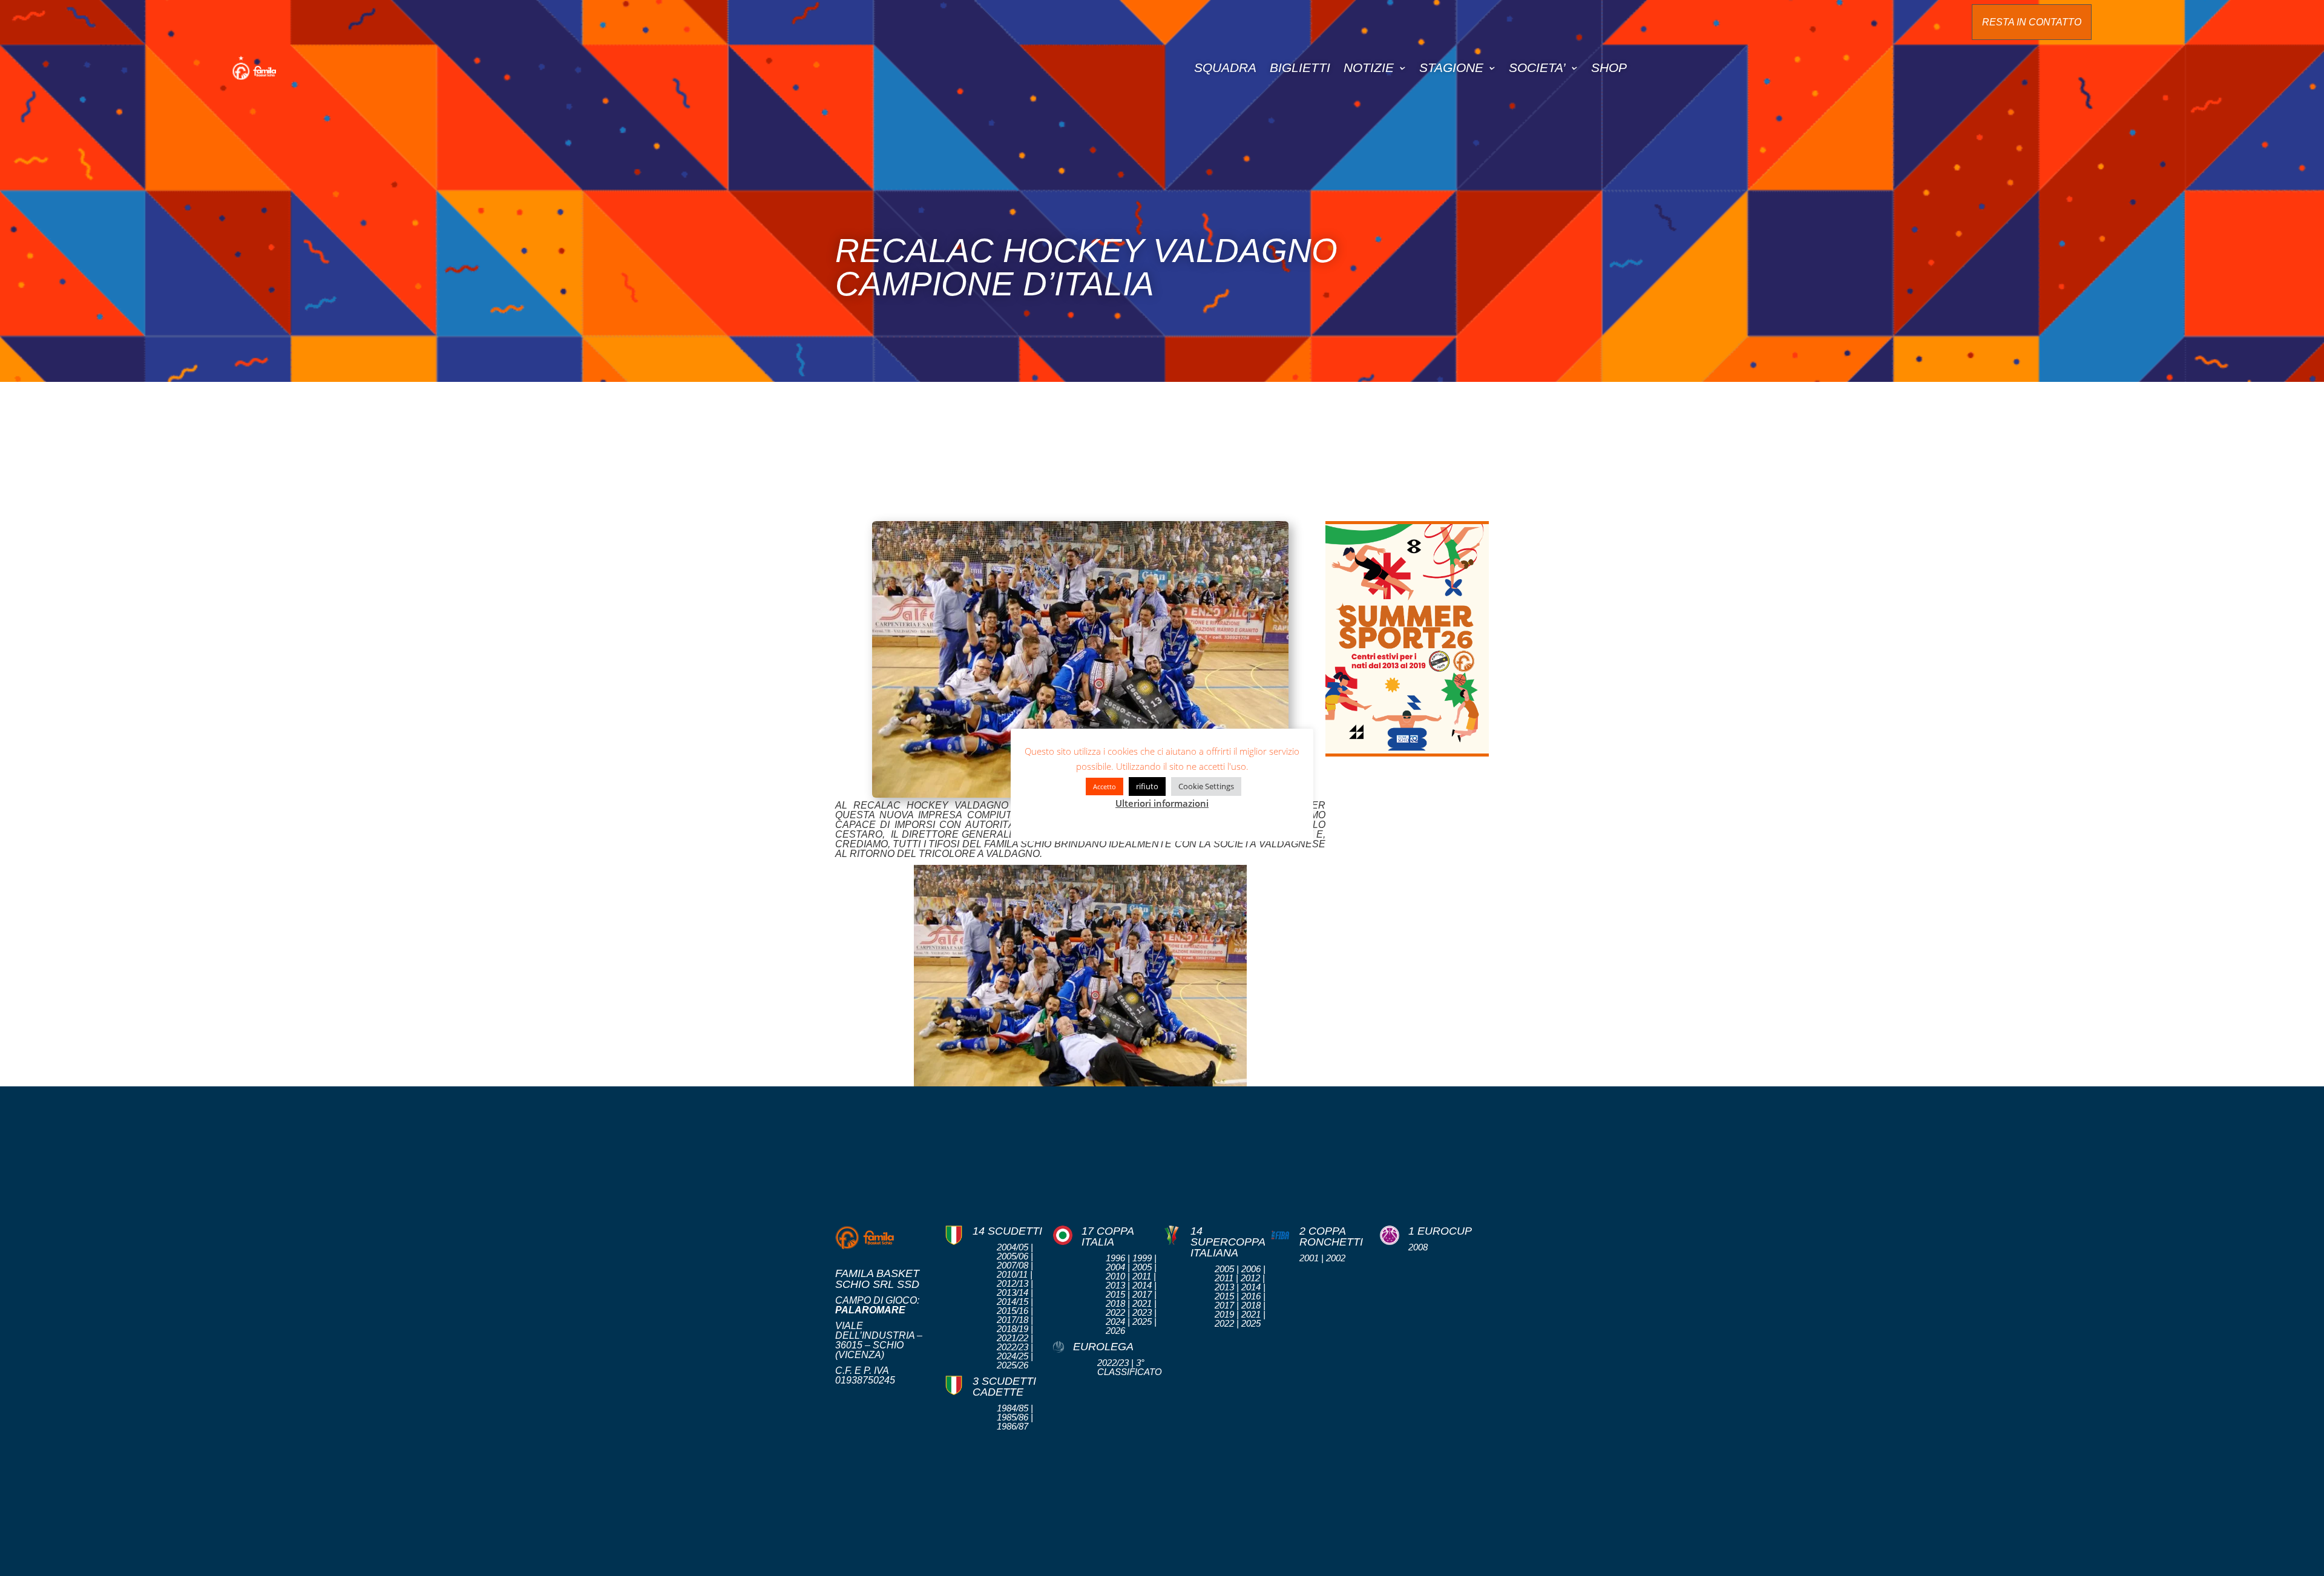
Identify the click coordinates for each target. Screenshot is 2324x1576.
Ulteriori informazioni (1162, 803)
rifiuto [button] (1147, 786)
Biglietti (1300, 67)
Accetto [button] (1105, 786)
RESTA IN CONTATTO (2032, 22)
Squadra (1225, 67)
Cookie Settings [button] (1206, 786)
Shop (1609, 67)
